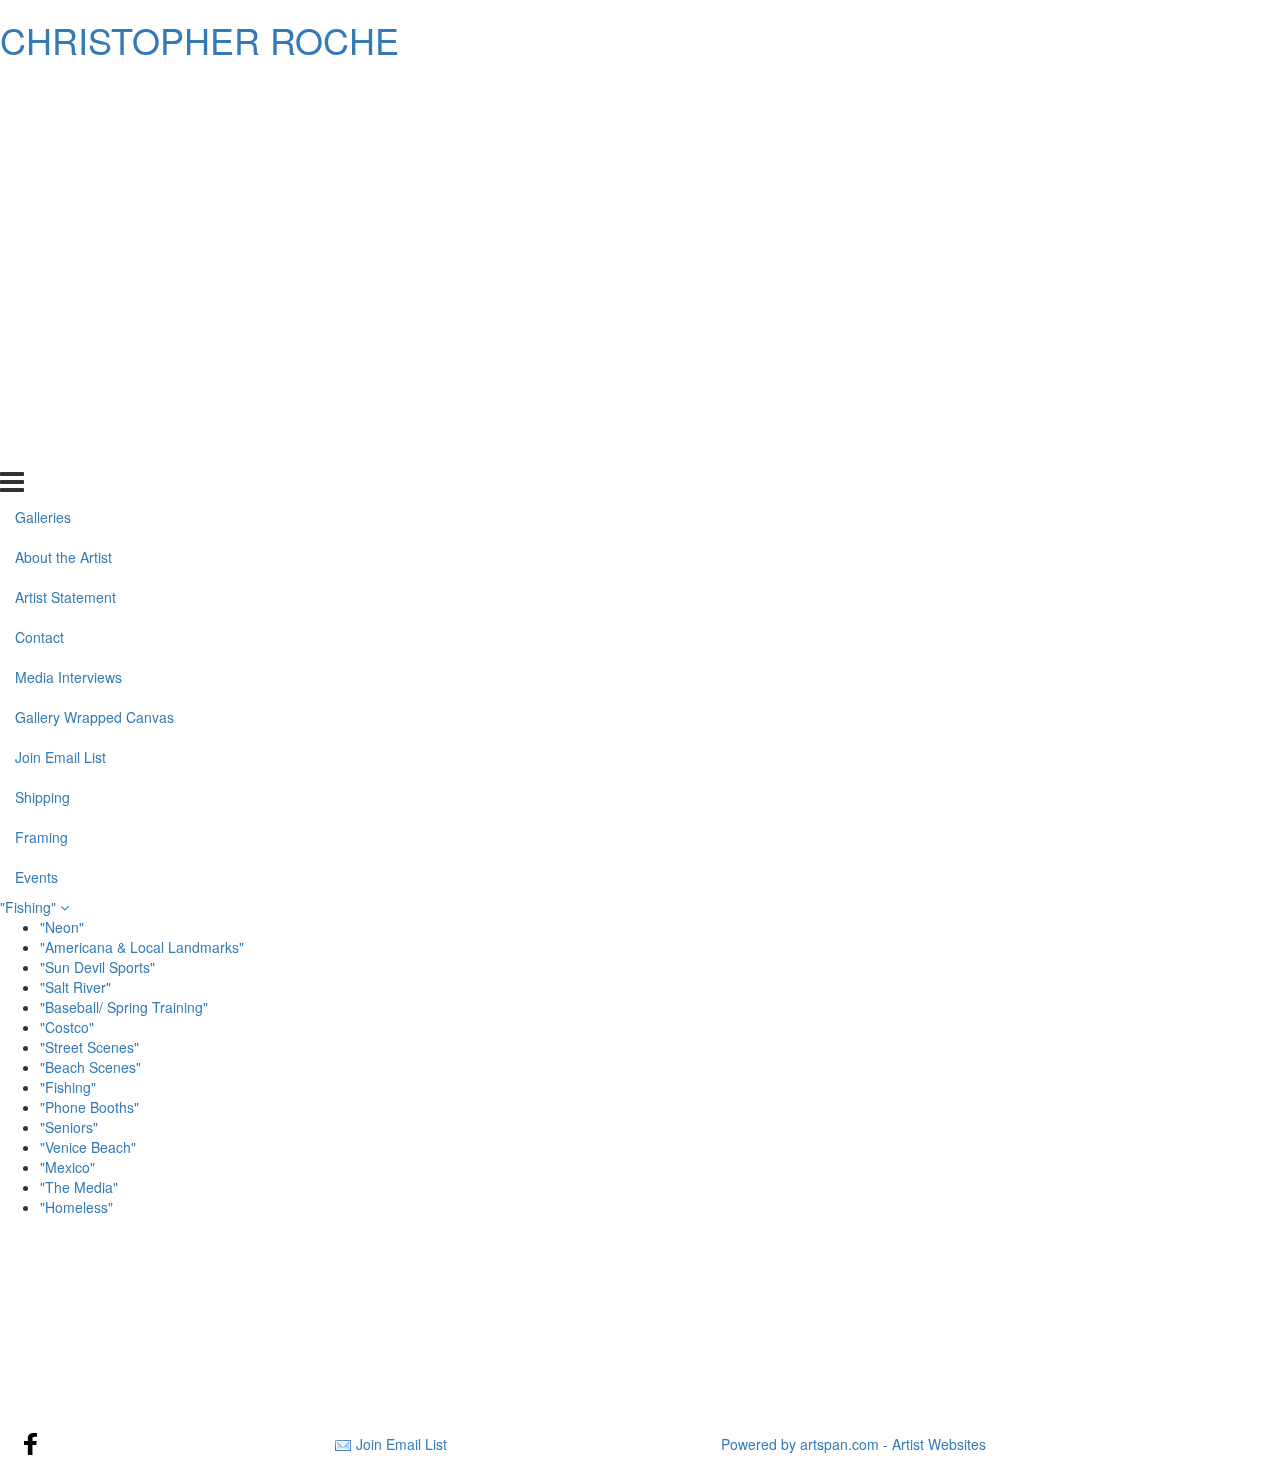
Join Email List (60, 330)
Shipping (42, 369)
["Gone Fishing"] (639, 1301)
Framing (41, 409)
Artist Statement (65, 170)
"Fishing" (30, 907)
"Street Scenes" (89, 1047)
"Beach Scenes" (90, 1067)
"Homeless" (76, 1207)
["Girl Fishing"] (1063, 1301)
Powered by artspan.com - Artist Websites (853, 1444)
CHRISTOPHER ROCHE (199, 39)
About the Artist (63, 130)
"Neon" (62, 927)
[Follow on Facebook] (31, 1444)
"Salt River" (75, 987)
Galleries (43, 90)
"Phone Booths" (89, 1107)
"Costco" (67, 1027)
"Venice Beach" (88, 1147)
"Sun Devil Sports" (97, 967)
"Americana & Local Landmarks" (142, 947)
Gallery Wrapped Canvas (94, 290)
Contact (39, 210)
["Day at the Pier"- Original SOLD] (1063, 1349)
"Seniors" (69, 1127)
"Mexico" (67, 1167)
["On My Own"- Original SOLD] (216, 1349)
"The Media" (79, 1187)
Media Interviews (68, 250)
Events (36, 449)
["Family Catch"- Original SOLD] (639, 1349)
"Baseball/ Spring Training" (124, 1007)
